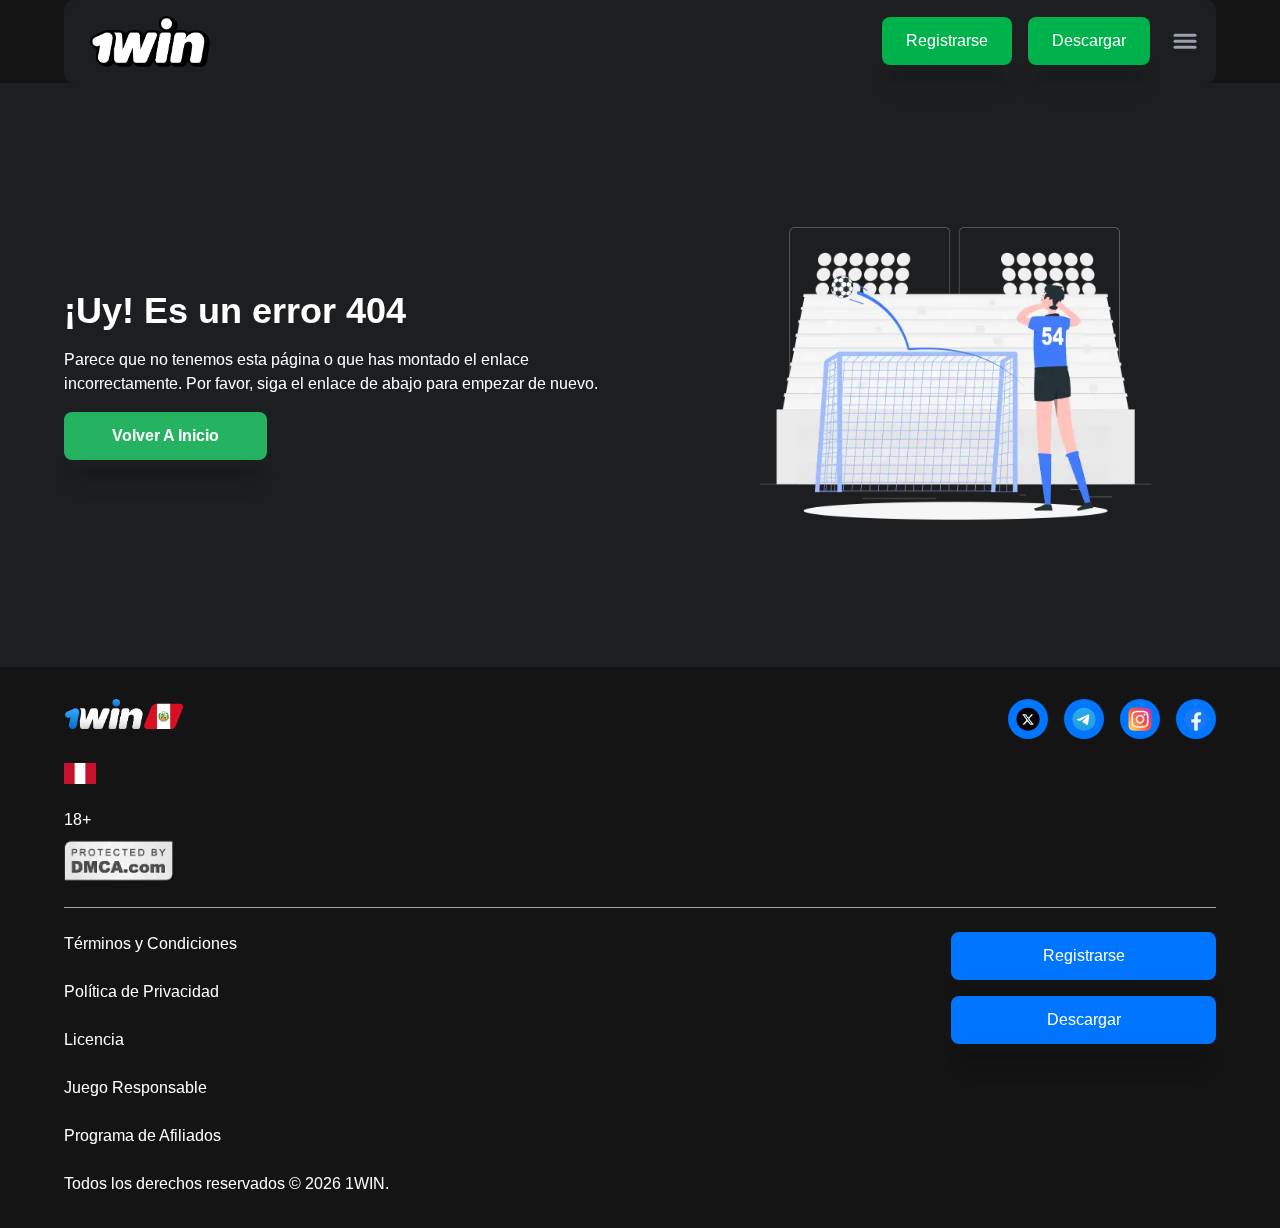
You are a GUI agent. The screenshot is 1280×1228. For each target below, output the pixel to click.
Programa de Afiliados (142, 1135)
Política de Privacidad (141, 991)
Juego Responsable (135, 1087)
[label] (80, 773)
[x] (1028, 719)
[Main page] (150, 41)
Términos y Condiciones (150, 943)
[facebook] (1196, 719)
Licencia (94, 1039)
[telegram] (1084, 719)
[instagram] (1140, 719)
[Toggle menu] (1185, 41)
